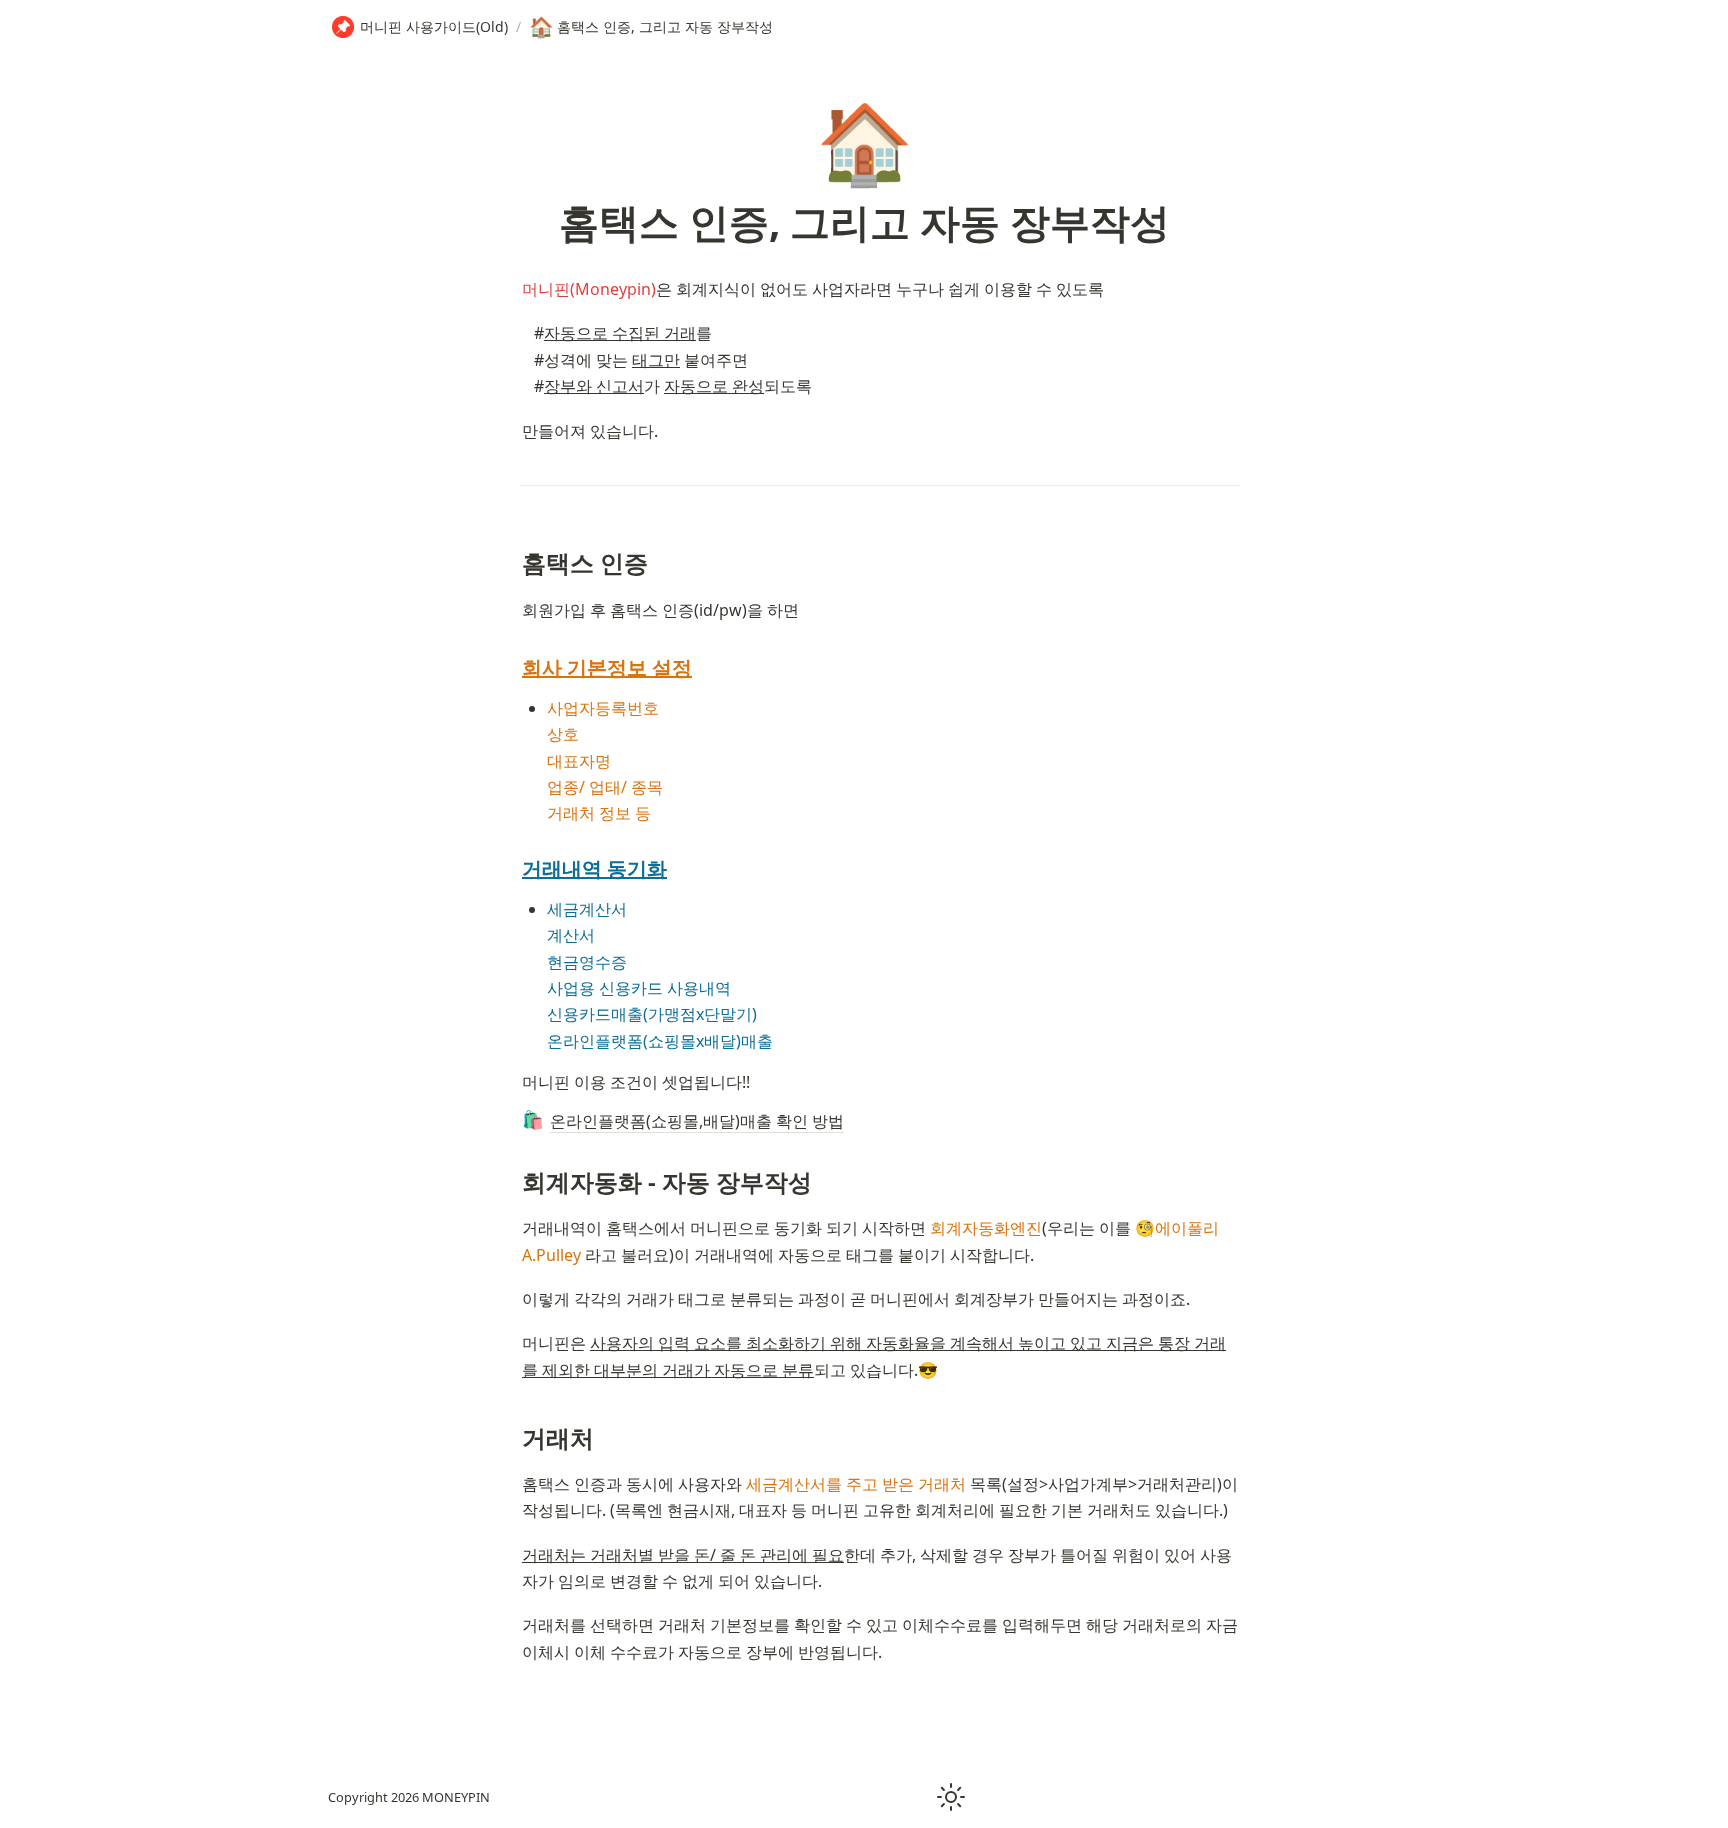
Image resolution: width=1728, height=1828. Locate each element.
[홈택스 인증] (512, 562)
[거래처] (512, 1437)
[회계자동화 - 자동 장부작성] (512, 1181)
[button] (951, 1797)
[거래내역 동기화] (512, 869)
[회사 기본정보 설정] (512, 668)
